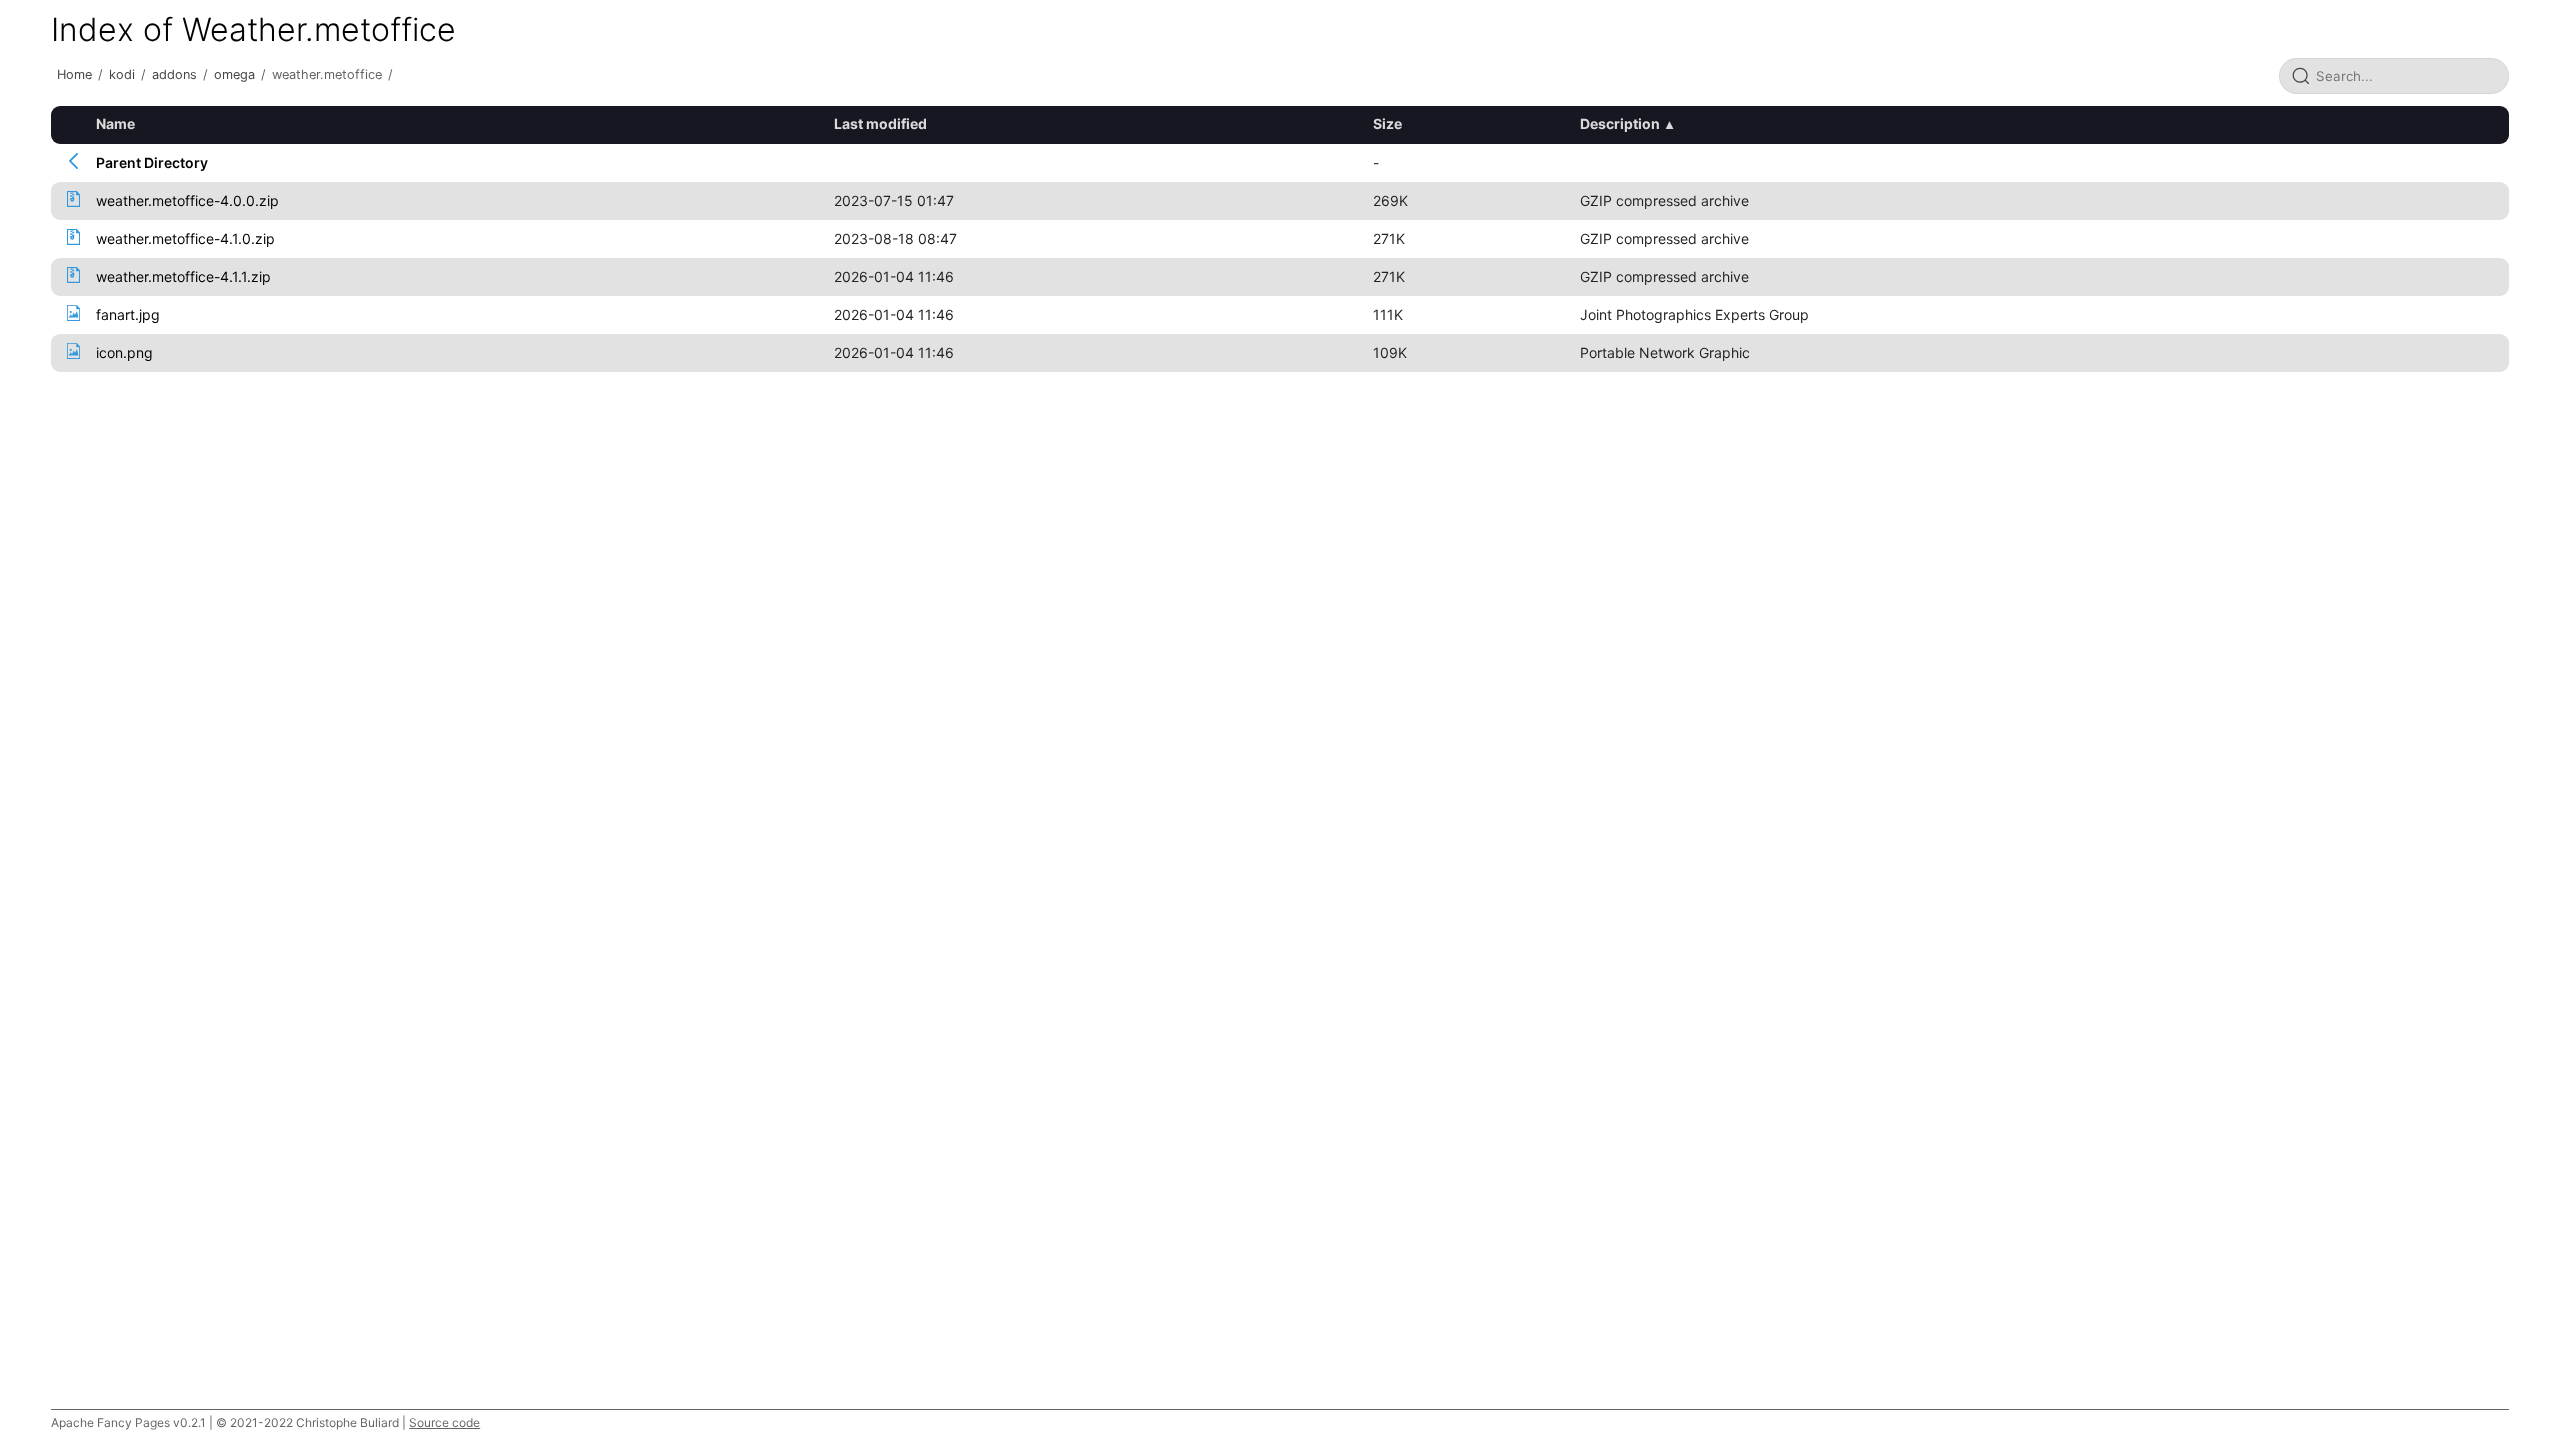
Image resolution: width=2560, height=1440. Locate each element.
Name (115, 123)
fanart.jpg (128, 314)
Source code (444, 1422)
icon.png (124, 352)
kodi (122, 74)
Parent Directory (152, 162)
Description (1620, 123)
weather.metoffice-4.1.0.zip (185, 238)
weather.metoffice (327, 74)
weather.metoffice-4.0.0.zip (187, 200)
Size (1387, 123)
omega (234, 74)
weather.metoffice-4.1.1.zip (183, 276)
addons (174, 74)
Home (74, 74)
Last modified (880, 123)
